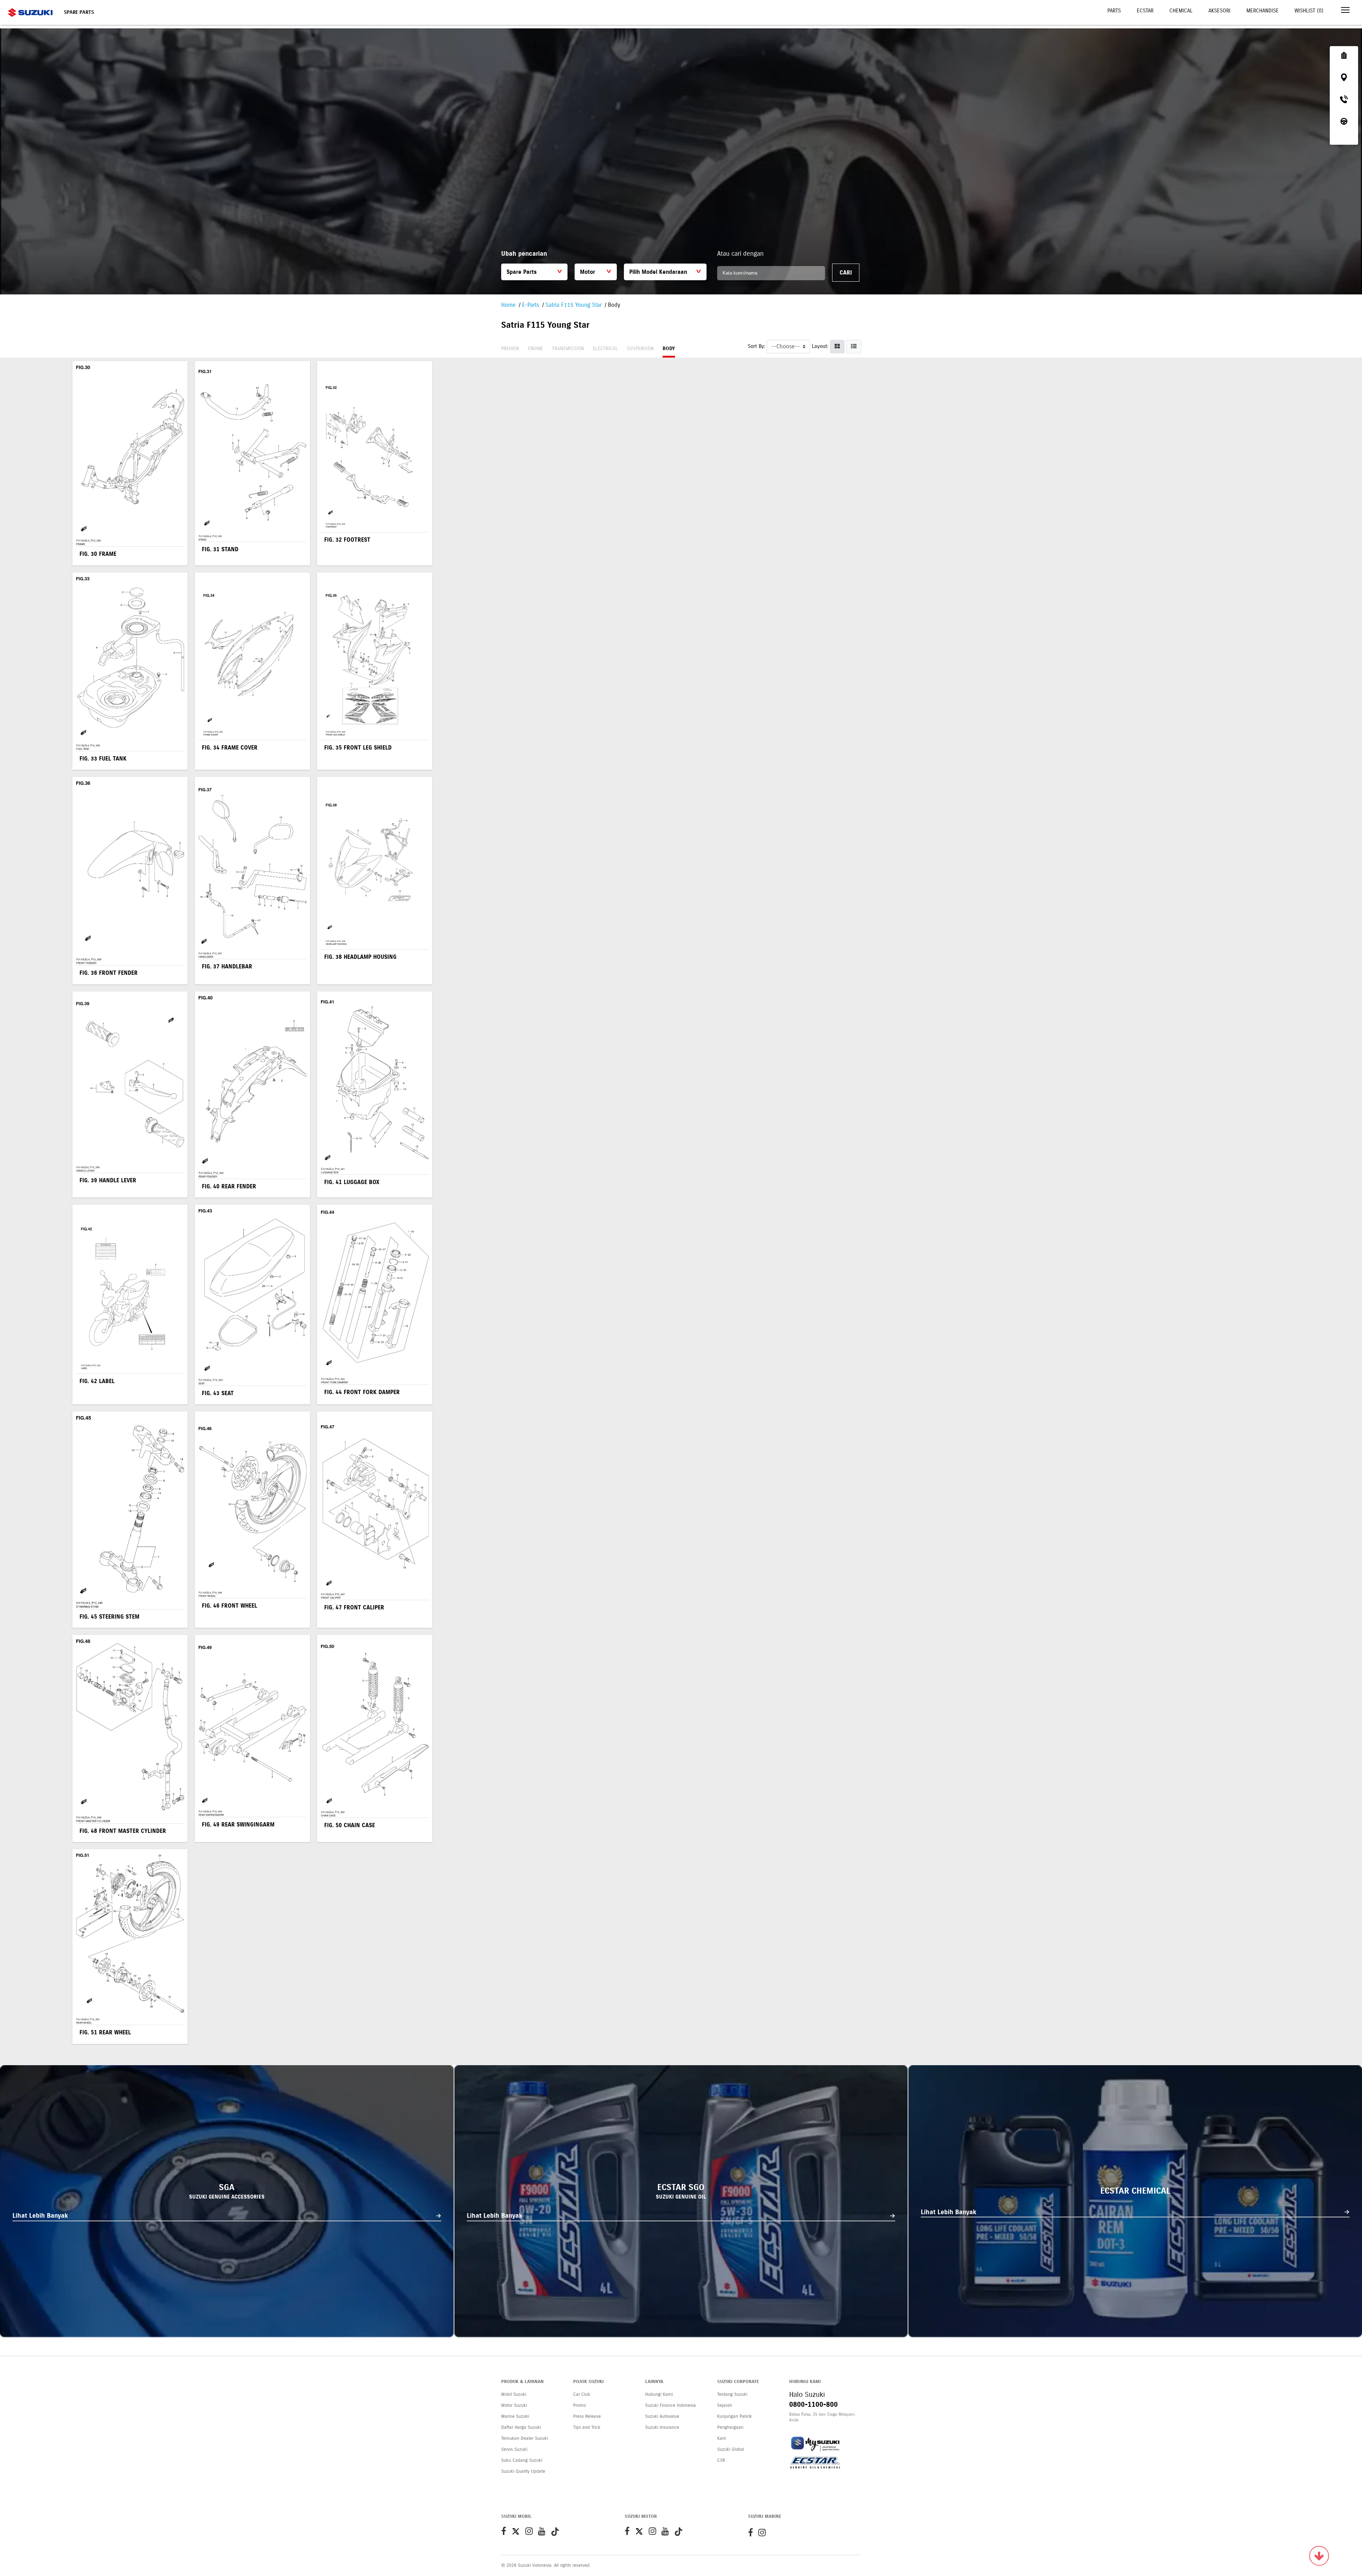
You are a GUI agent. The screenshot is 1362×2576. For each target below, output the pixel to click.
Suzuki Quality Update (523, 2471)
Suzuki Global (731, 2449)
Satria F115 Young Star (574, 305)
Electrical (605, 349)
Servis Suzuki (514, 2449)
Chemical (1181, 11)
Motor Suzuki (514, 2405)
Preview (510, 349)
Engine (536, 349)
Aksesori (1219, 11)
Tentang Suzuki (732, 2394)
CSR (721, 2460)
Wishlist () (1309, 11)
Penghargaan (730, 2427)
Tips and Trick (587, 2427)
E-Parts (531, 305)
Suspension (640, 349)
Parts (1114, 11)
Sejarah (725, 2405)
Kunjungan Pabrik (735, 2416)
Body (669, 349)
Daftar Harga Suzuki (521, 2427)
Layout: (820, 346)
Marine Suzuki (515, 2416)
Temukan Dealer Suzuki (525, 2438)
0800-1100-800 (813, 2404)
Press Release (587, 2416)
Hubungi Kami (659, 2394)
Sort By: (756, 346)
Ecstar (1145, 11)
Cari (846, 273)
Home (508, 305)
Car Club (582, 2394)
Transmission (568, 349)
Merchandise (1263, 11)
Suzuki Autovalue (662, 2416)
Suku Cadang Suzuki (522, 2460)
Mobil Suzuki (514, 2394)
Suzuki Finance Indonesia (671, 2405)
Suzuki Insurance (662, 2427)
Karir (722, 2438)
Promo (580, 2405)
